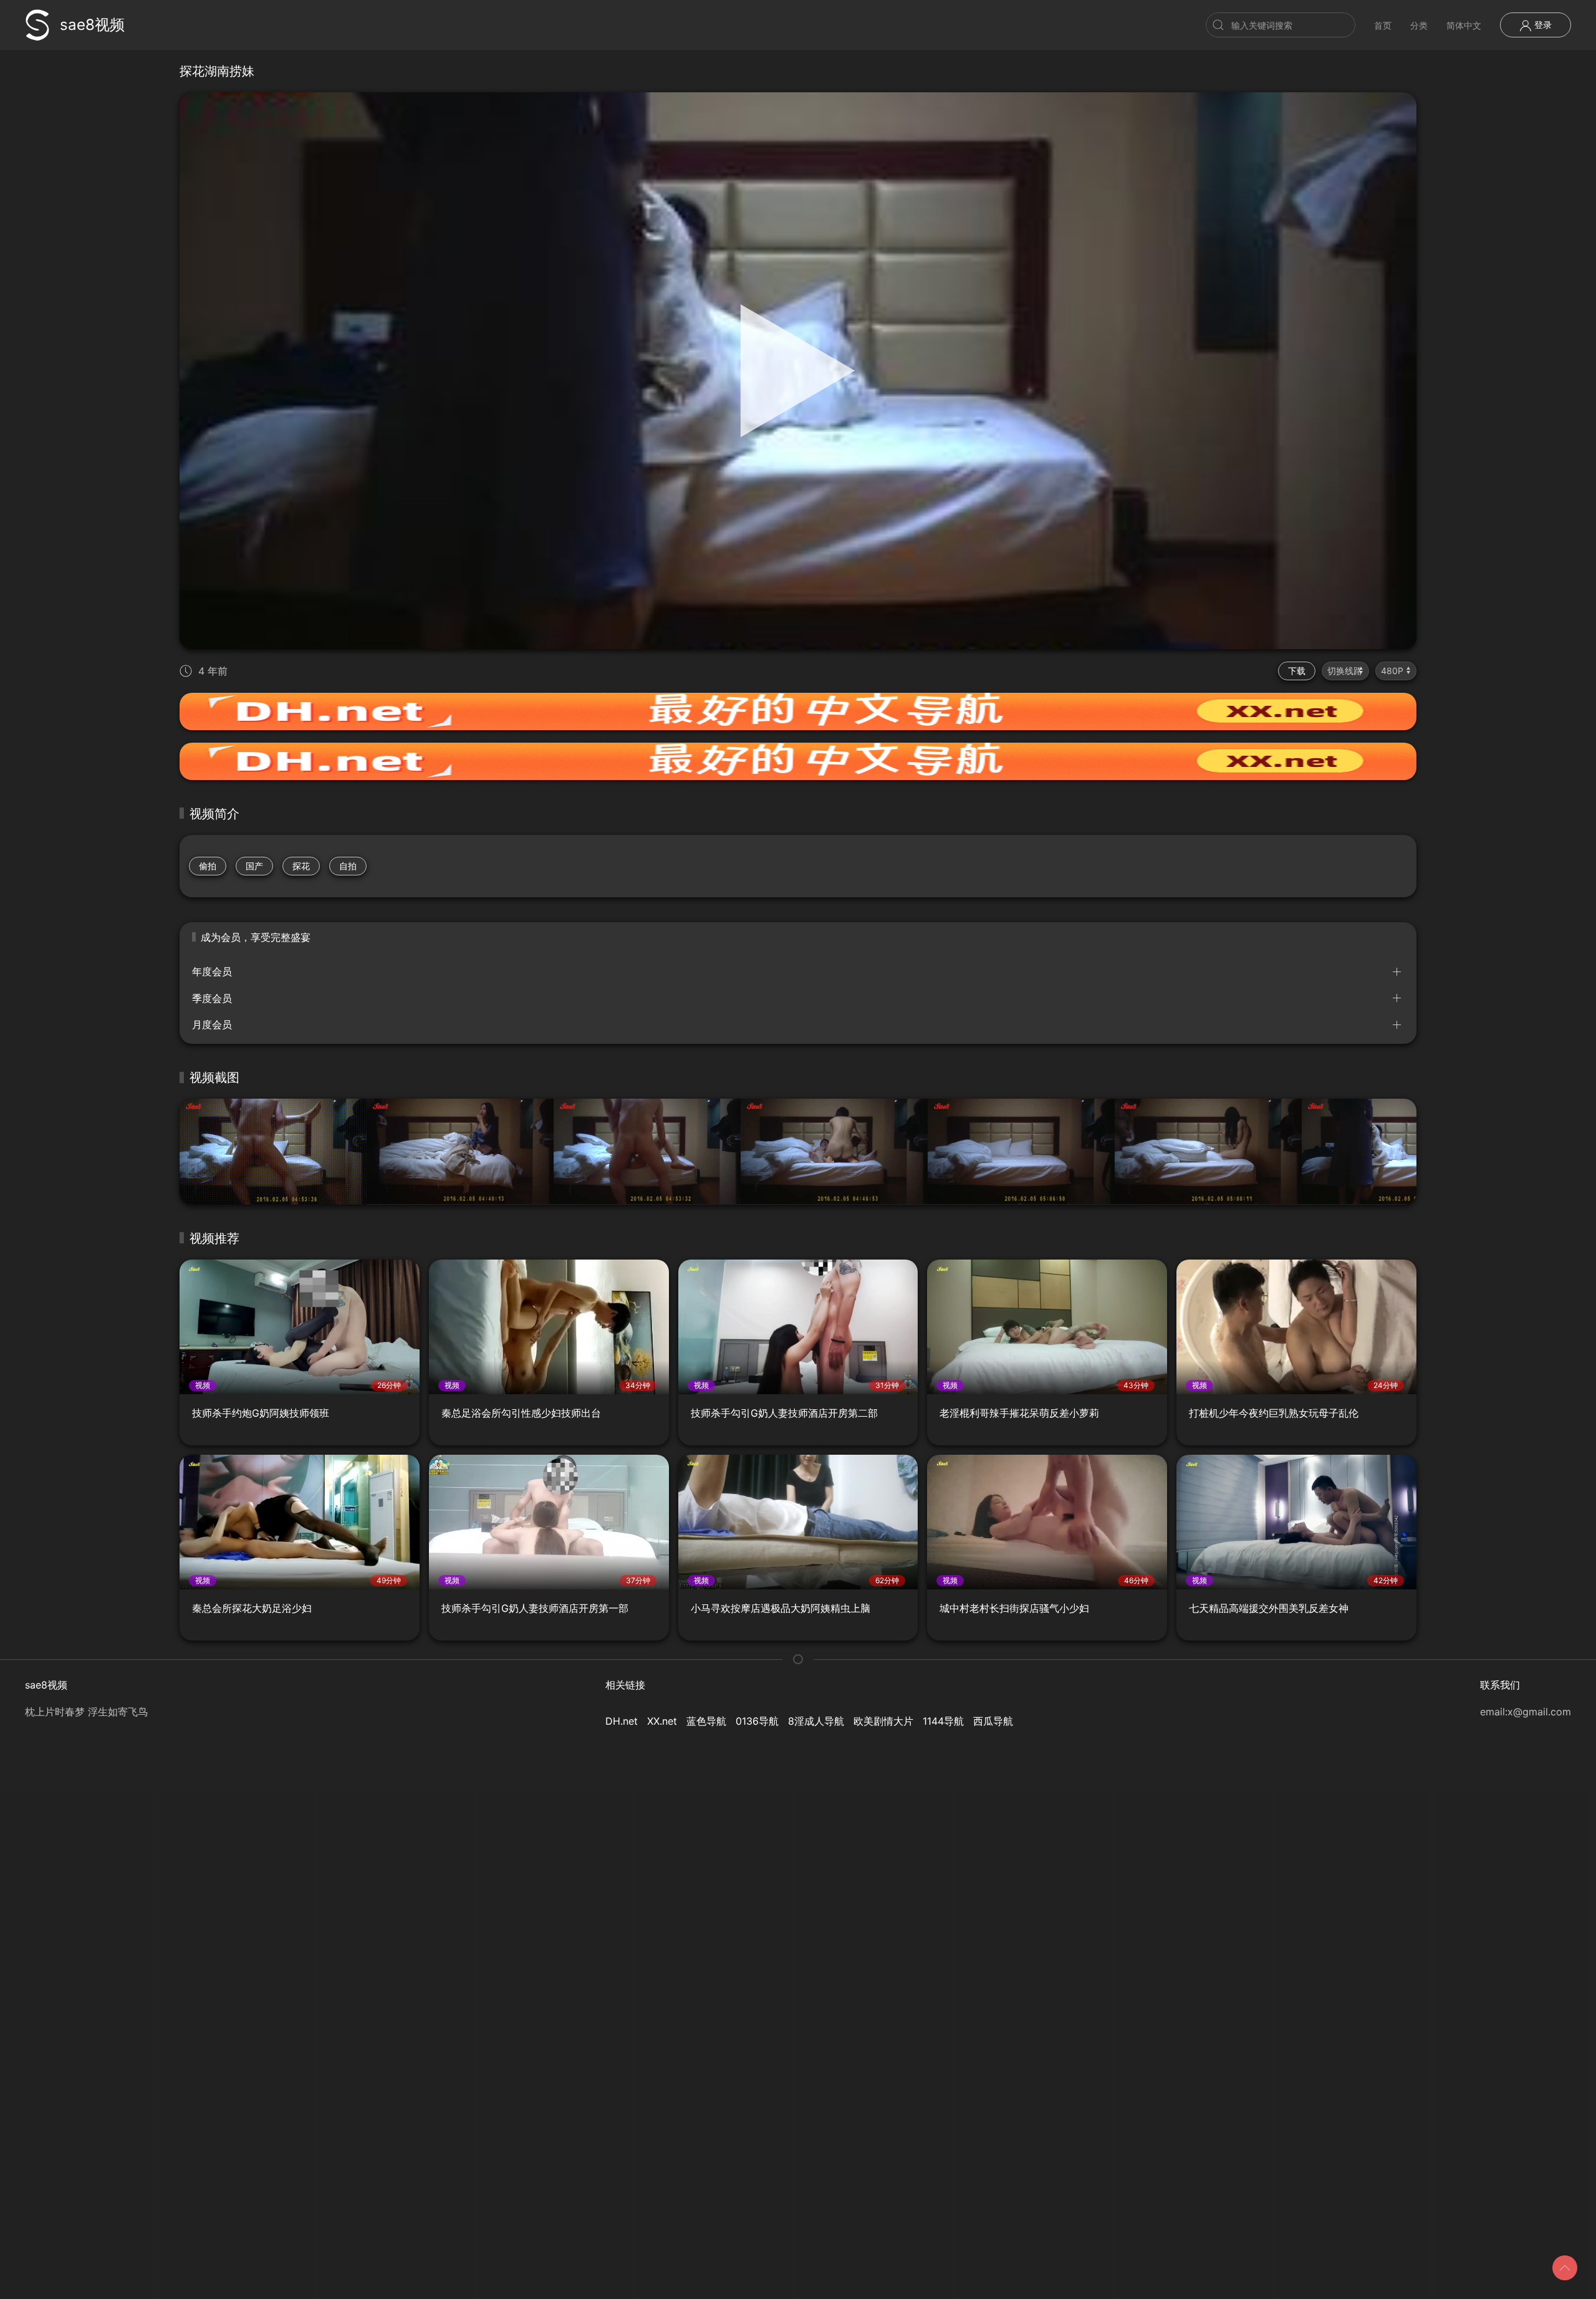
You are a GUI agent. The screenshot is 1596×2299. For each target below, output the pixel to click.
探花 (301, 866)
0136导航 (757, 1721)
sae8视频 (92, 25)
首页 (1383, 25)
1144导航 (943, 1721)
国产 (254, 866)
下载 (1297, 671)
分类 (1419, 25)
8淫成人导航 (816, 1721)
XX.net (662, 1721)
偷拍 (208, 866)
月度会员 (212, 1024)
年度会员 (212, 971)
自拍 (348, 866)
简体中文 (1464, 25)
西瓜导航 (993, 1721)
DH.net (622, 1721)
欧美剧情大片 (883, 1721)
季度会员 (212, 998)
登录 (1542, 25)
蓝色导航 (706, 1721)
